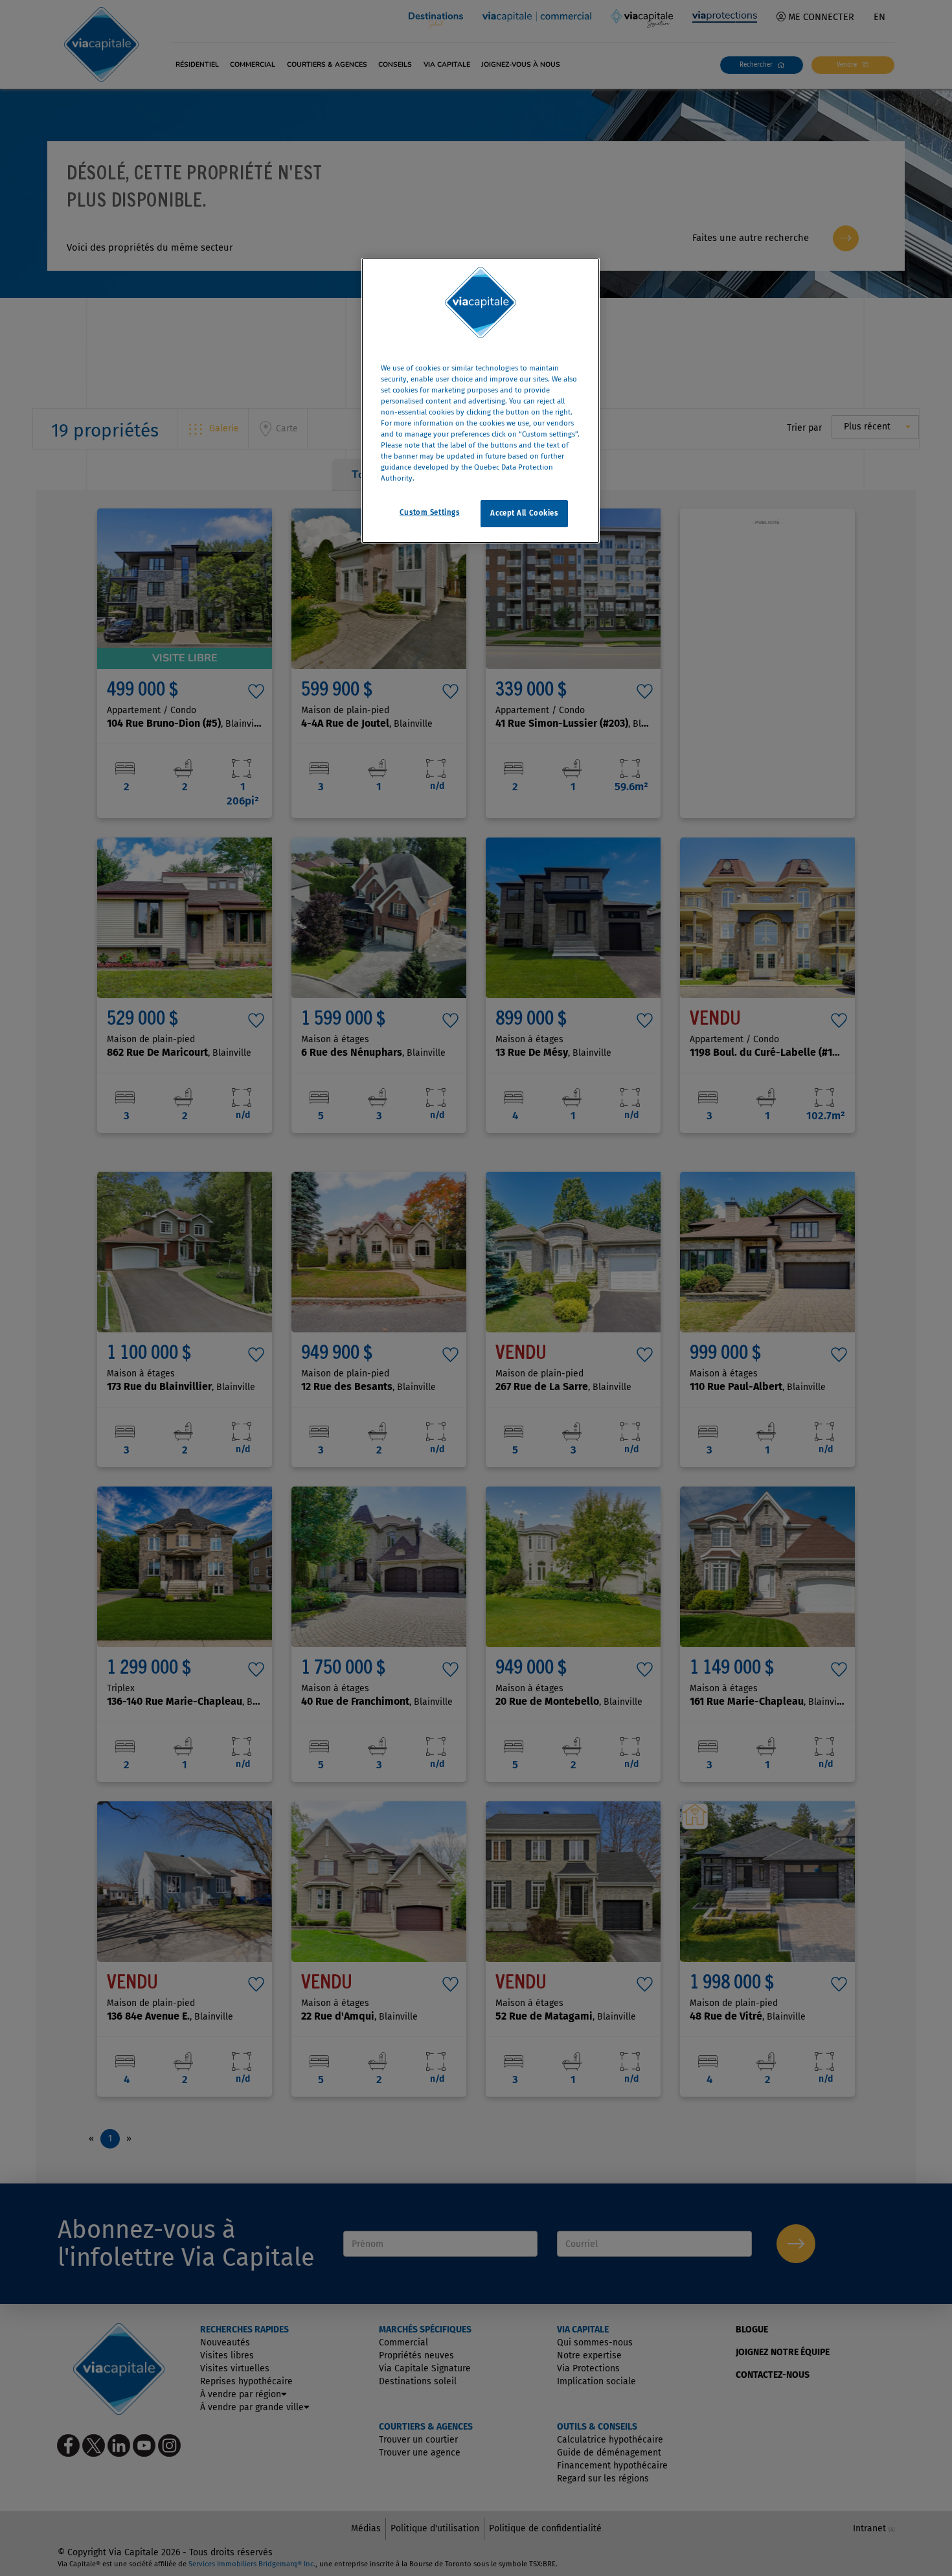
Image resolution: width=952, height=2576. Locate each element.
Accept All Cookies (524, 513)
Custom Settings (430, 512)
